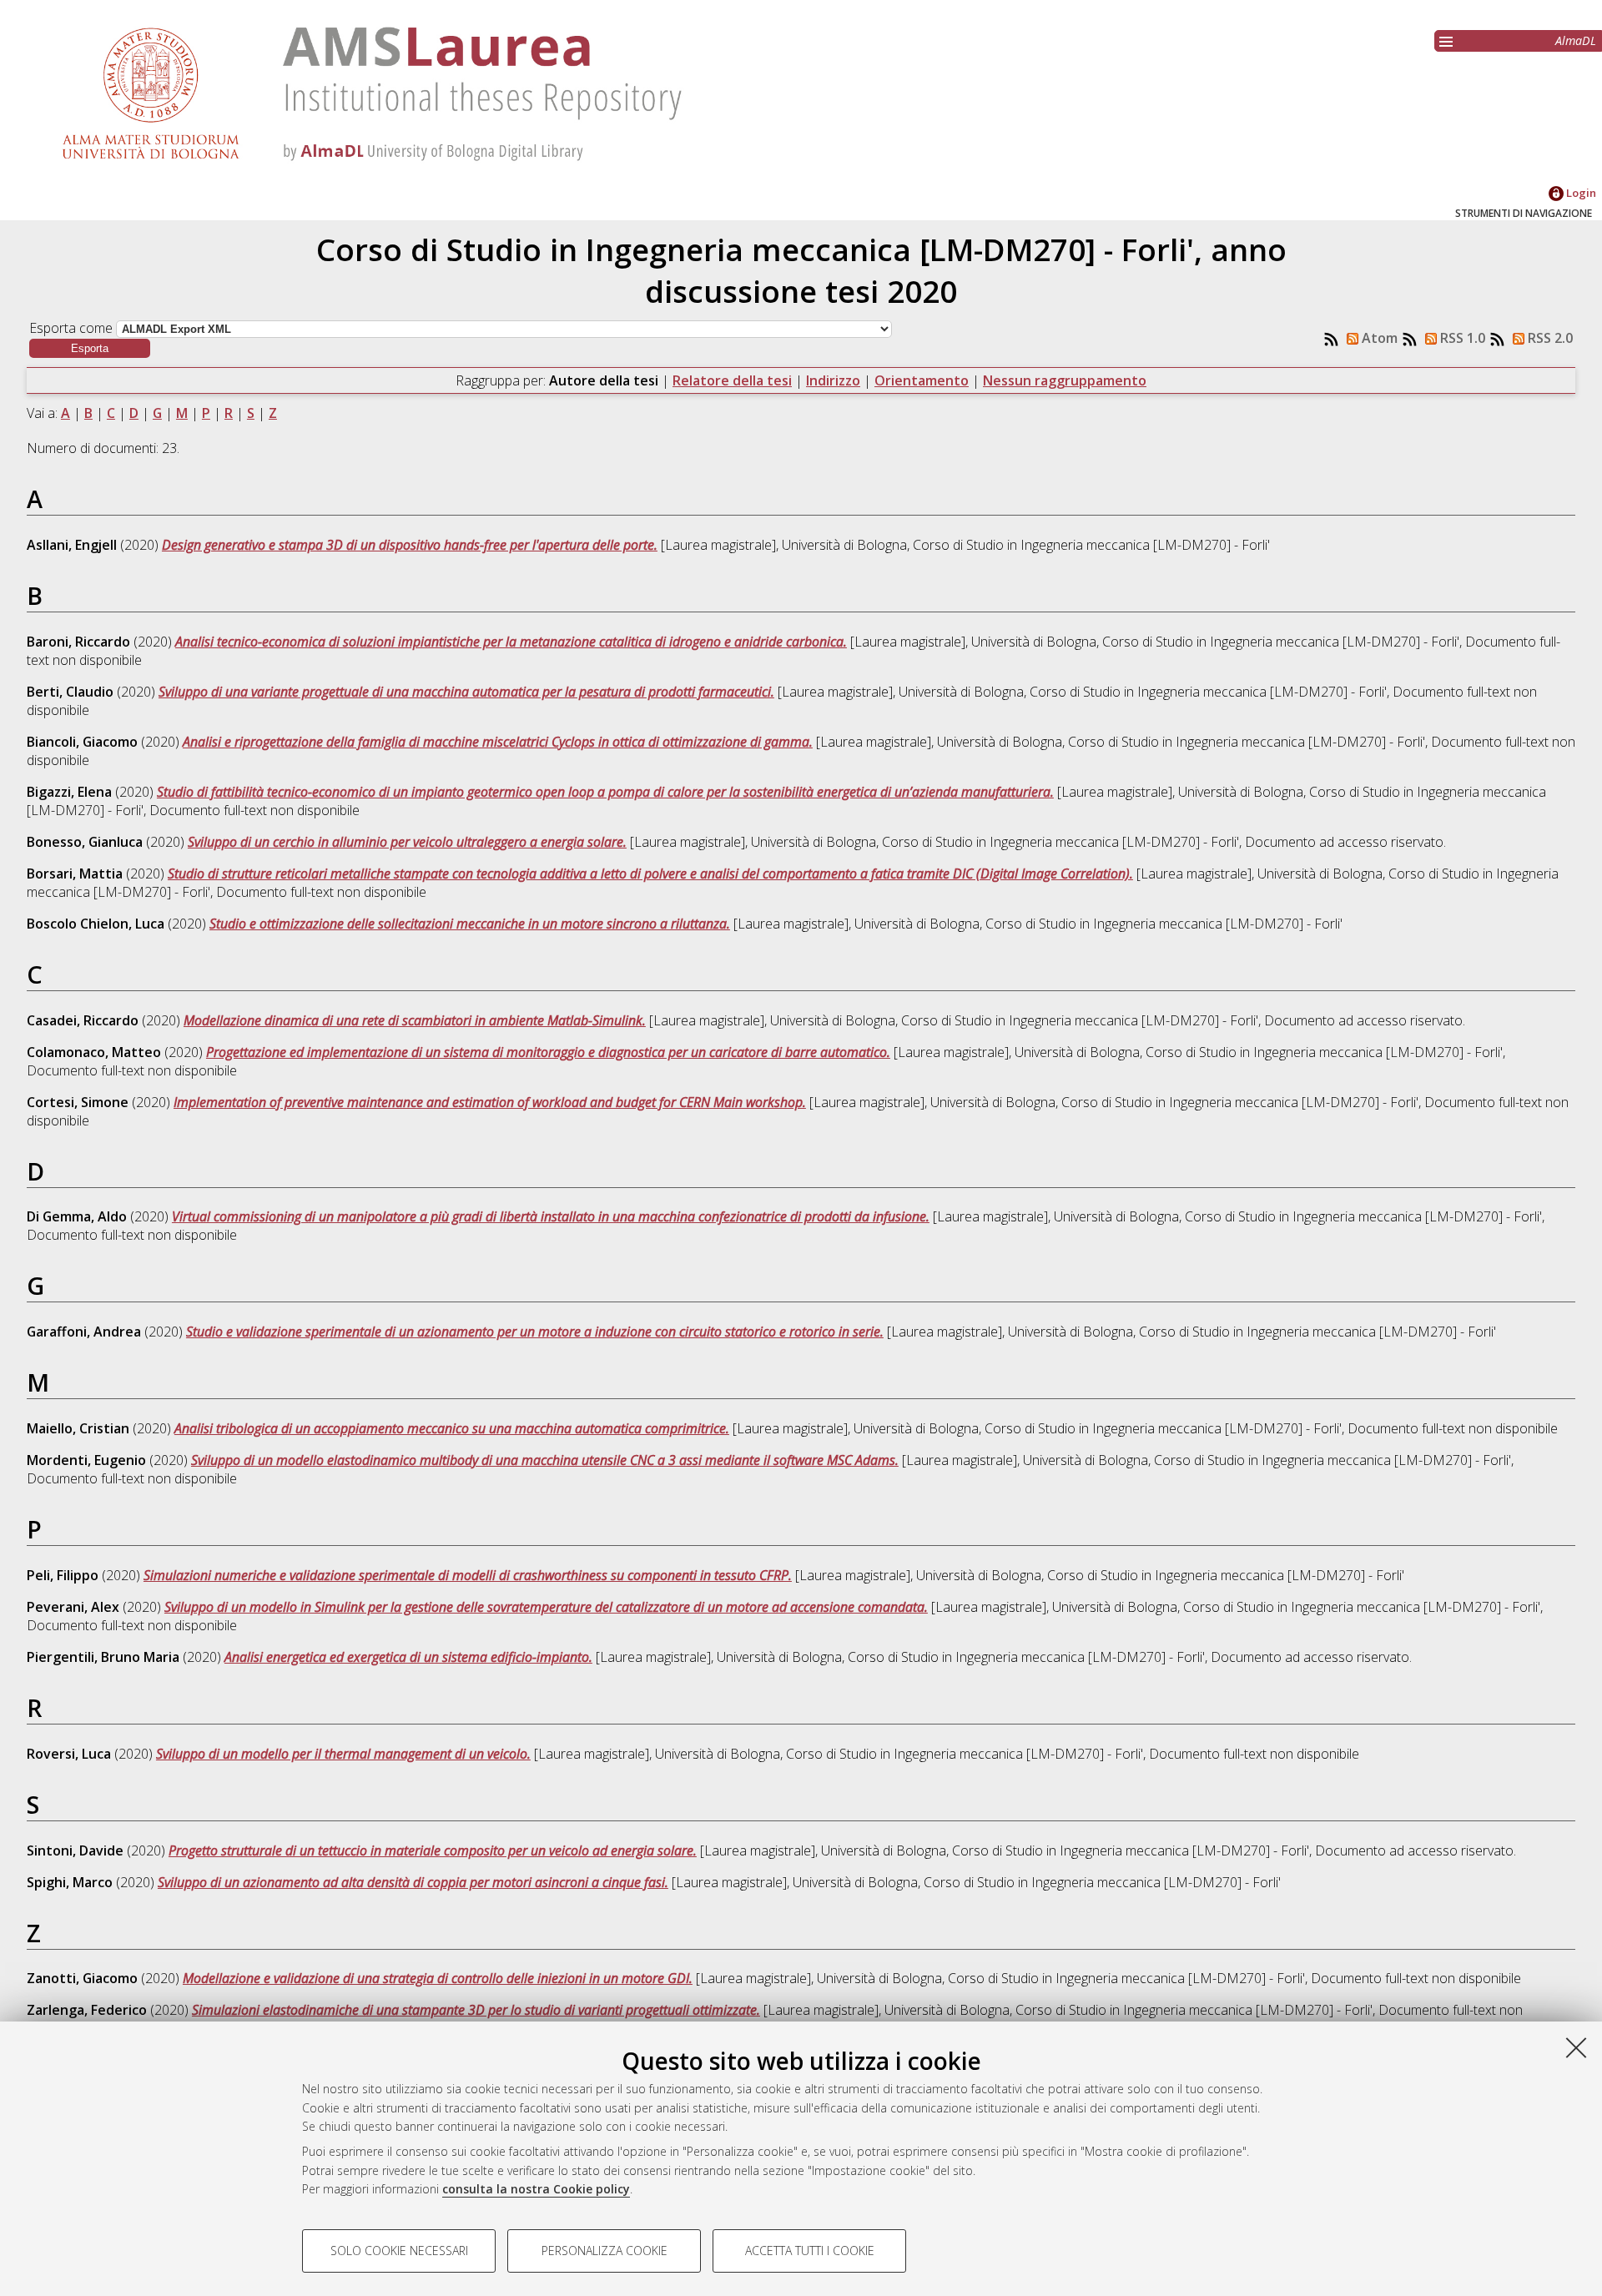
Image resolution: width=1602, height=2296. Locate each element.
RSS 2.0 (1549, 338)
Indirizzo (833, 380)
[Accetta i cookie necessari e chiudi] (1576, 2047)
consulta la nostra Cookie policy (536, 2189)
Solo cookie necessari (399, 2251)
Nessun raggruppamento (1065, 380)
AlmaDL (1576, 40)
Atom (1378, 338)
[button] (90, 348)
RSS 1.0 (1461, 338)
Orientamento (922, 380)
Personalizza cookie (605, 2251)
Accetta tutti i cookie (810, 2251)
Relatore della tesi (732, 380)
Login (1580, 193)
